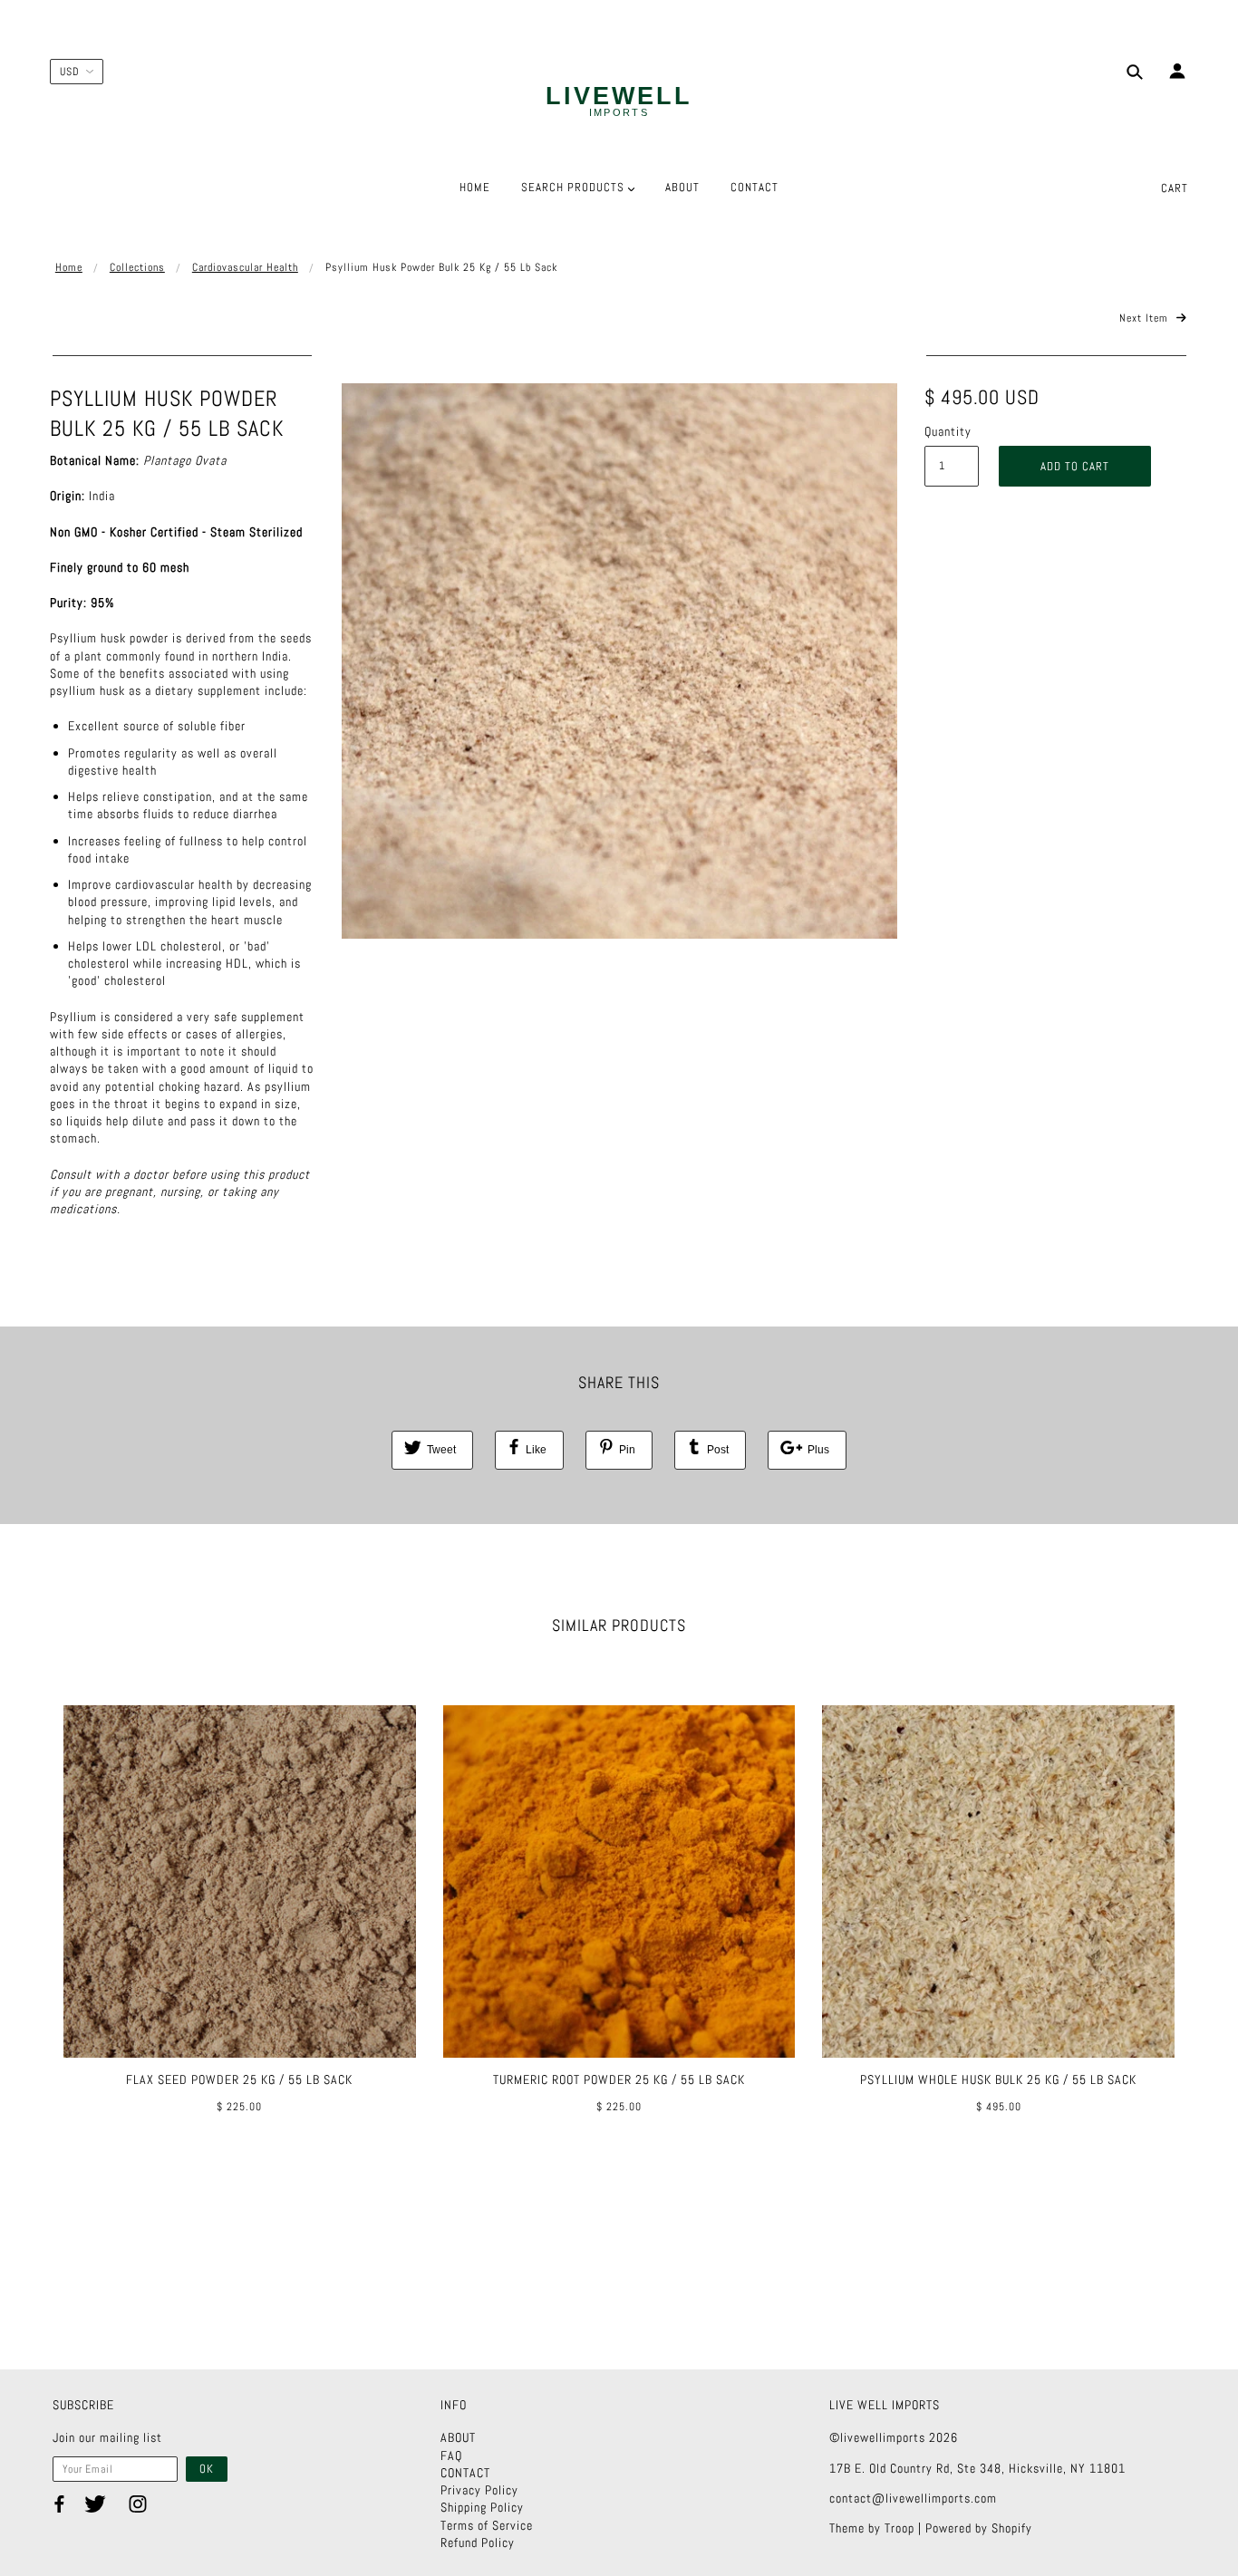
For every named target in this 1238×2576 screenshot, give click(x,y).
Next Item (1146, 318)
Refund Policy (478, 2542)
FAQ (451, 2455)
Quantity (948, 431)
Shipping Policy (482, 2507)
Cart (1175, 188)
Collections (137, 267)
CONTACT (465, 2473)
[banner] (619, 102)
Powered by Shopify (979, 2528)
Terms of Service (487, 2525)
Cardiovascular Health (245, 267)
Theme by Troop (872, 2528)
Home (69, 267)
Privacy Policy (479, 2490)
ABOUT (458, 2437)
